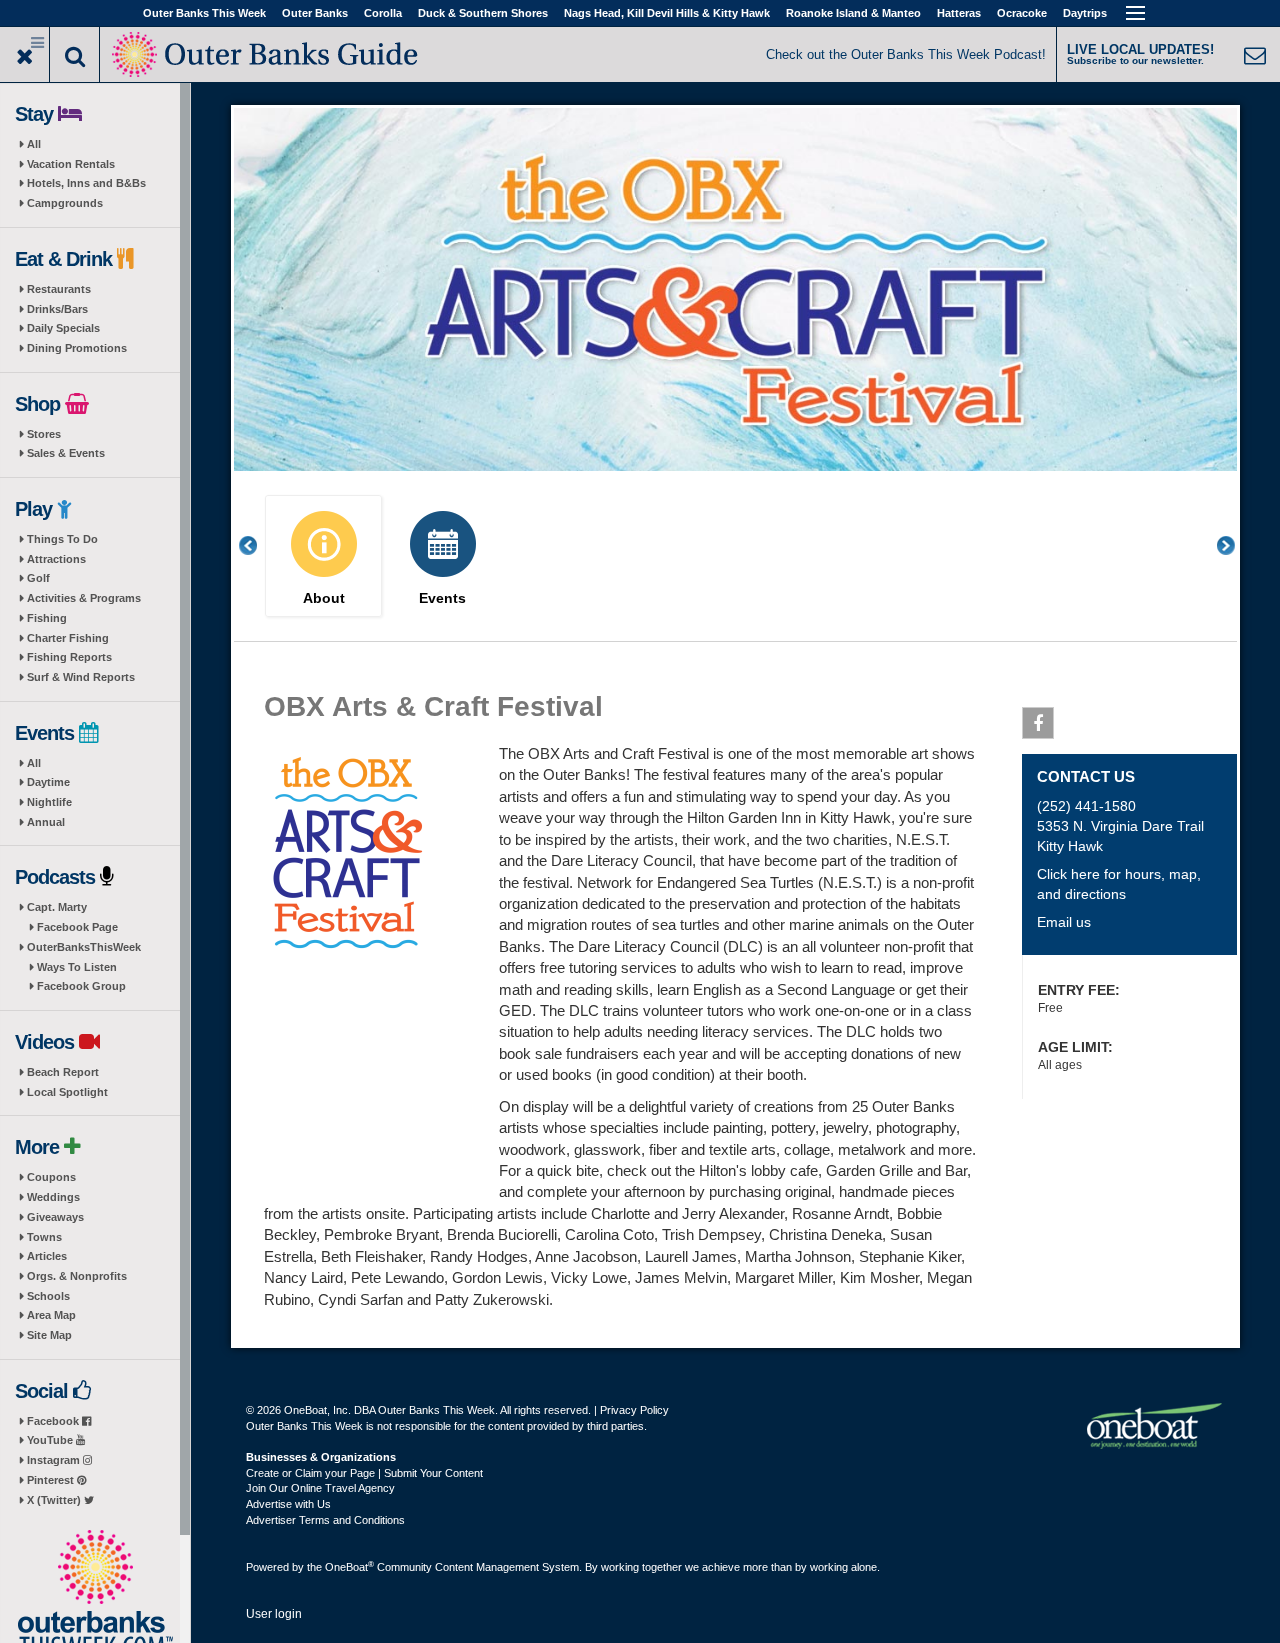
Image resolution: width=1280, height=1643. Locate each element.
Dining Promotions (77, 348)
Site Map (49, 1335)
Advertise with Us (288, 1504)
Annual (46, 822)
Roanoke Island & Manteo (853, 13)
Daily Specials (63, 328)
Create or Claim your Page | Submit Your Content (364, 1473)
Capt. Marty (57, 907)
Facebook (54, 1421)
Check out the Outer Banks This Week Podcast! (906, 54)
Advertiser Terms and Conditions (325, 1520)
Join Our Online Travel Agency (320, 1488)
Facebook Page (77, 927)
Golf (38, 578)
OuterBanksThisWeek (84, 947)
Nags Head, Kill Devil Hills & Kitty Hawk (667, 13)
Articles (47, 1256)
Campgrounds (65, 203)
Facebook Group (81, 986)
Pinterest (52, 1480)
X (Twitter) (55, 1500)
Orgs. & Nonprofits (77, 1276)
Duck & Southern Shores (483, 13)
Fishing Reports (69, 657)
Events (442, 598)
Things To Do (62, 539)
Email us (1064, 922)
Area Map (51, 1315)
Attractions (56, 559)
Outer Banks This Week (204, 13)
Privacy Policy (634, 1410)
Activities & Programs (84, 598)
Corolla (383, 13)
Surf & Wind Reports (81, 677)
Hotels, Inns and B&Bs (86, 183)
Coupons (51, 1177)
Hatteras (959, 13)
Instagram (55, 1460)
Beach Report (63, 1072)
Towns (44, 1237)
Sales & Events (66, 453)
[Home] (266, 52)
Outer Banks (315, 13)
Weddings (53, 1197)
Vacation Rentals (71, 164)
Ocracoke (1022, 13)
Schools (48, 1296)
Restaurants (59, 289)
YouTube (51, 1440)
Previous (259, 545)
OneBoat (349, 1567)
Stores (44, 434)
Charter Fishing (68, 638)
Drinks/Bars (57, 309)
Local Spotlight (67, 1092)
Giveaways (55, 1217)
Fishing (47, 618)
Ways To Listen (77, 967)
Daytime (48, 782)
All (34, 144)
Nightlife (49, 802)
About (324, 598)
